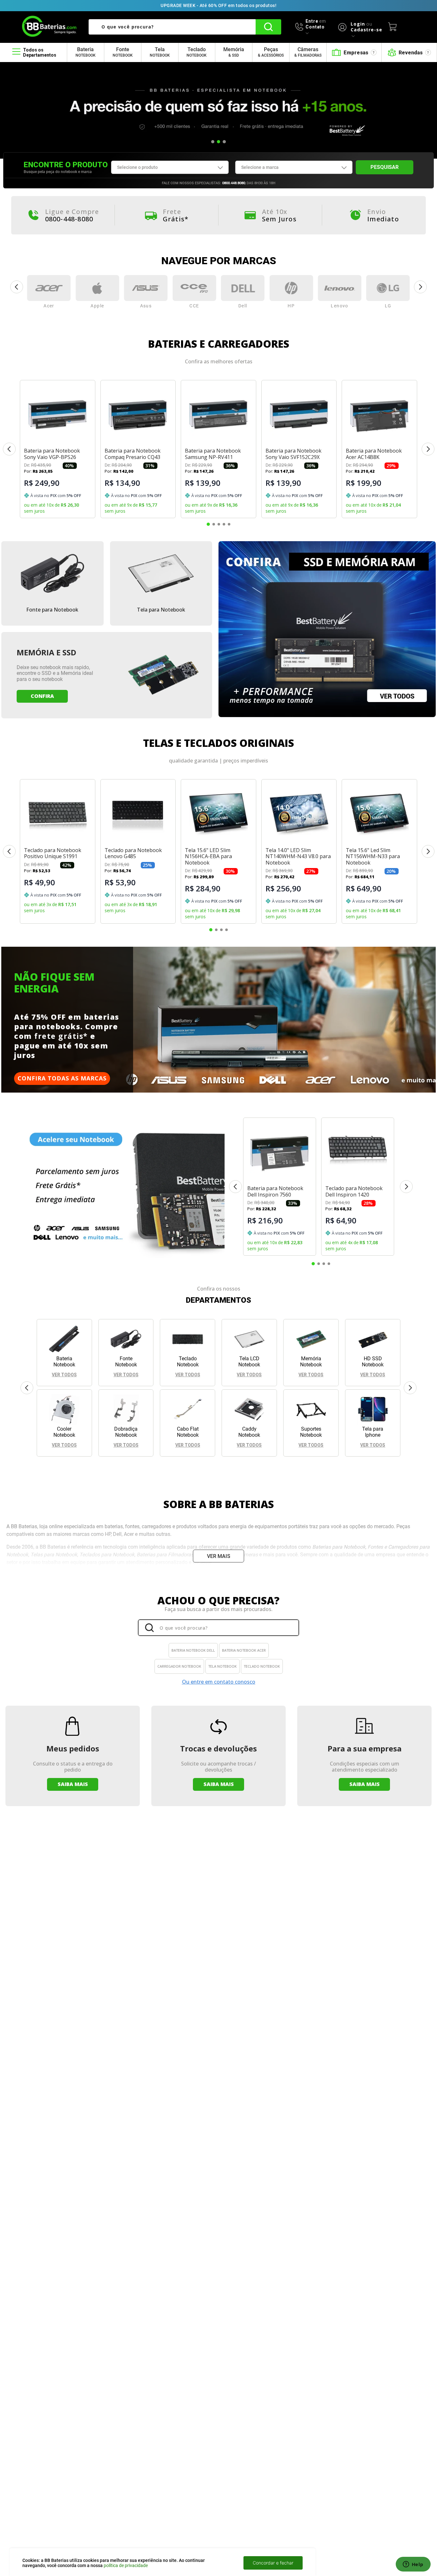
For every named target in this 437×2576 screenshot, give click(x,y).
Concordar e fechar (273, 2563)
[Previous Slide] (16, 287)
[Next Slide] (421, 287)
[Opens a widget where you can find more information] (413, 2565)
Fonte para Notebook (52, 610)
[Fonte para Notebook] (52, 574)
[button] (213, 142)
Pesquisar (385, 167)
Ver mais (219, 1556)
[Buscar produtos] (268, 27)
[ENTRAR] (354, 27)
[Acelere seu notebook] (124, 1187)
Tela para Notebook (161, 610)
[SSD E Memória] (327, 630)
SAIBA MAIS (219, 1784)
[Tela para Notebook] (161, 574)
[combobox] (185, 27)
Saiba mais (73, 1784)
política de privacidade (126, 2565)
